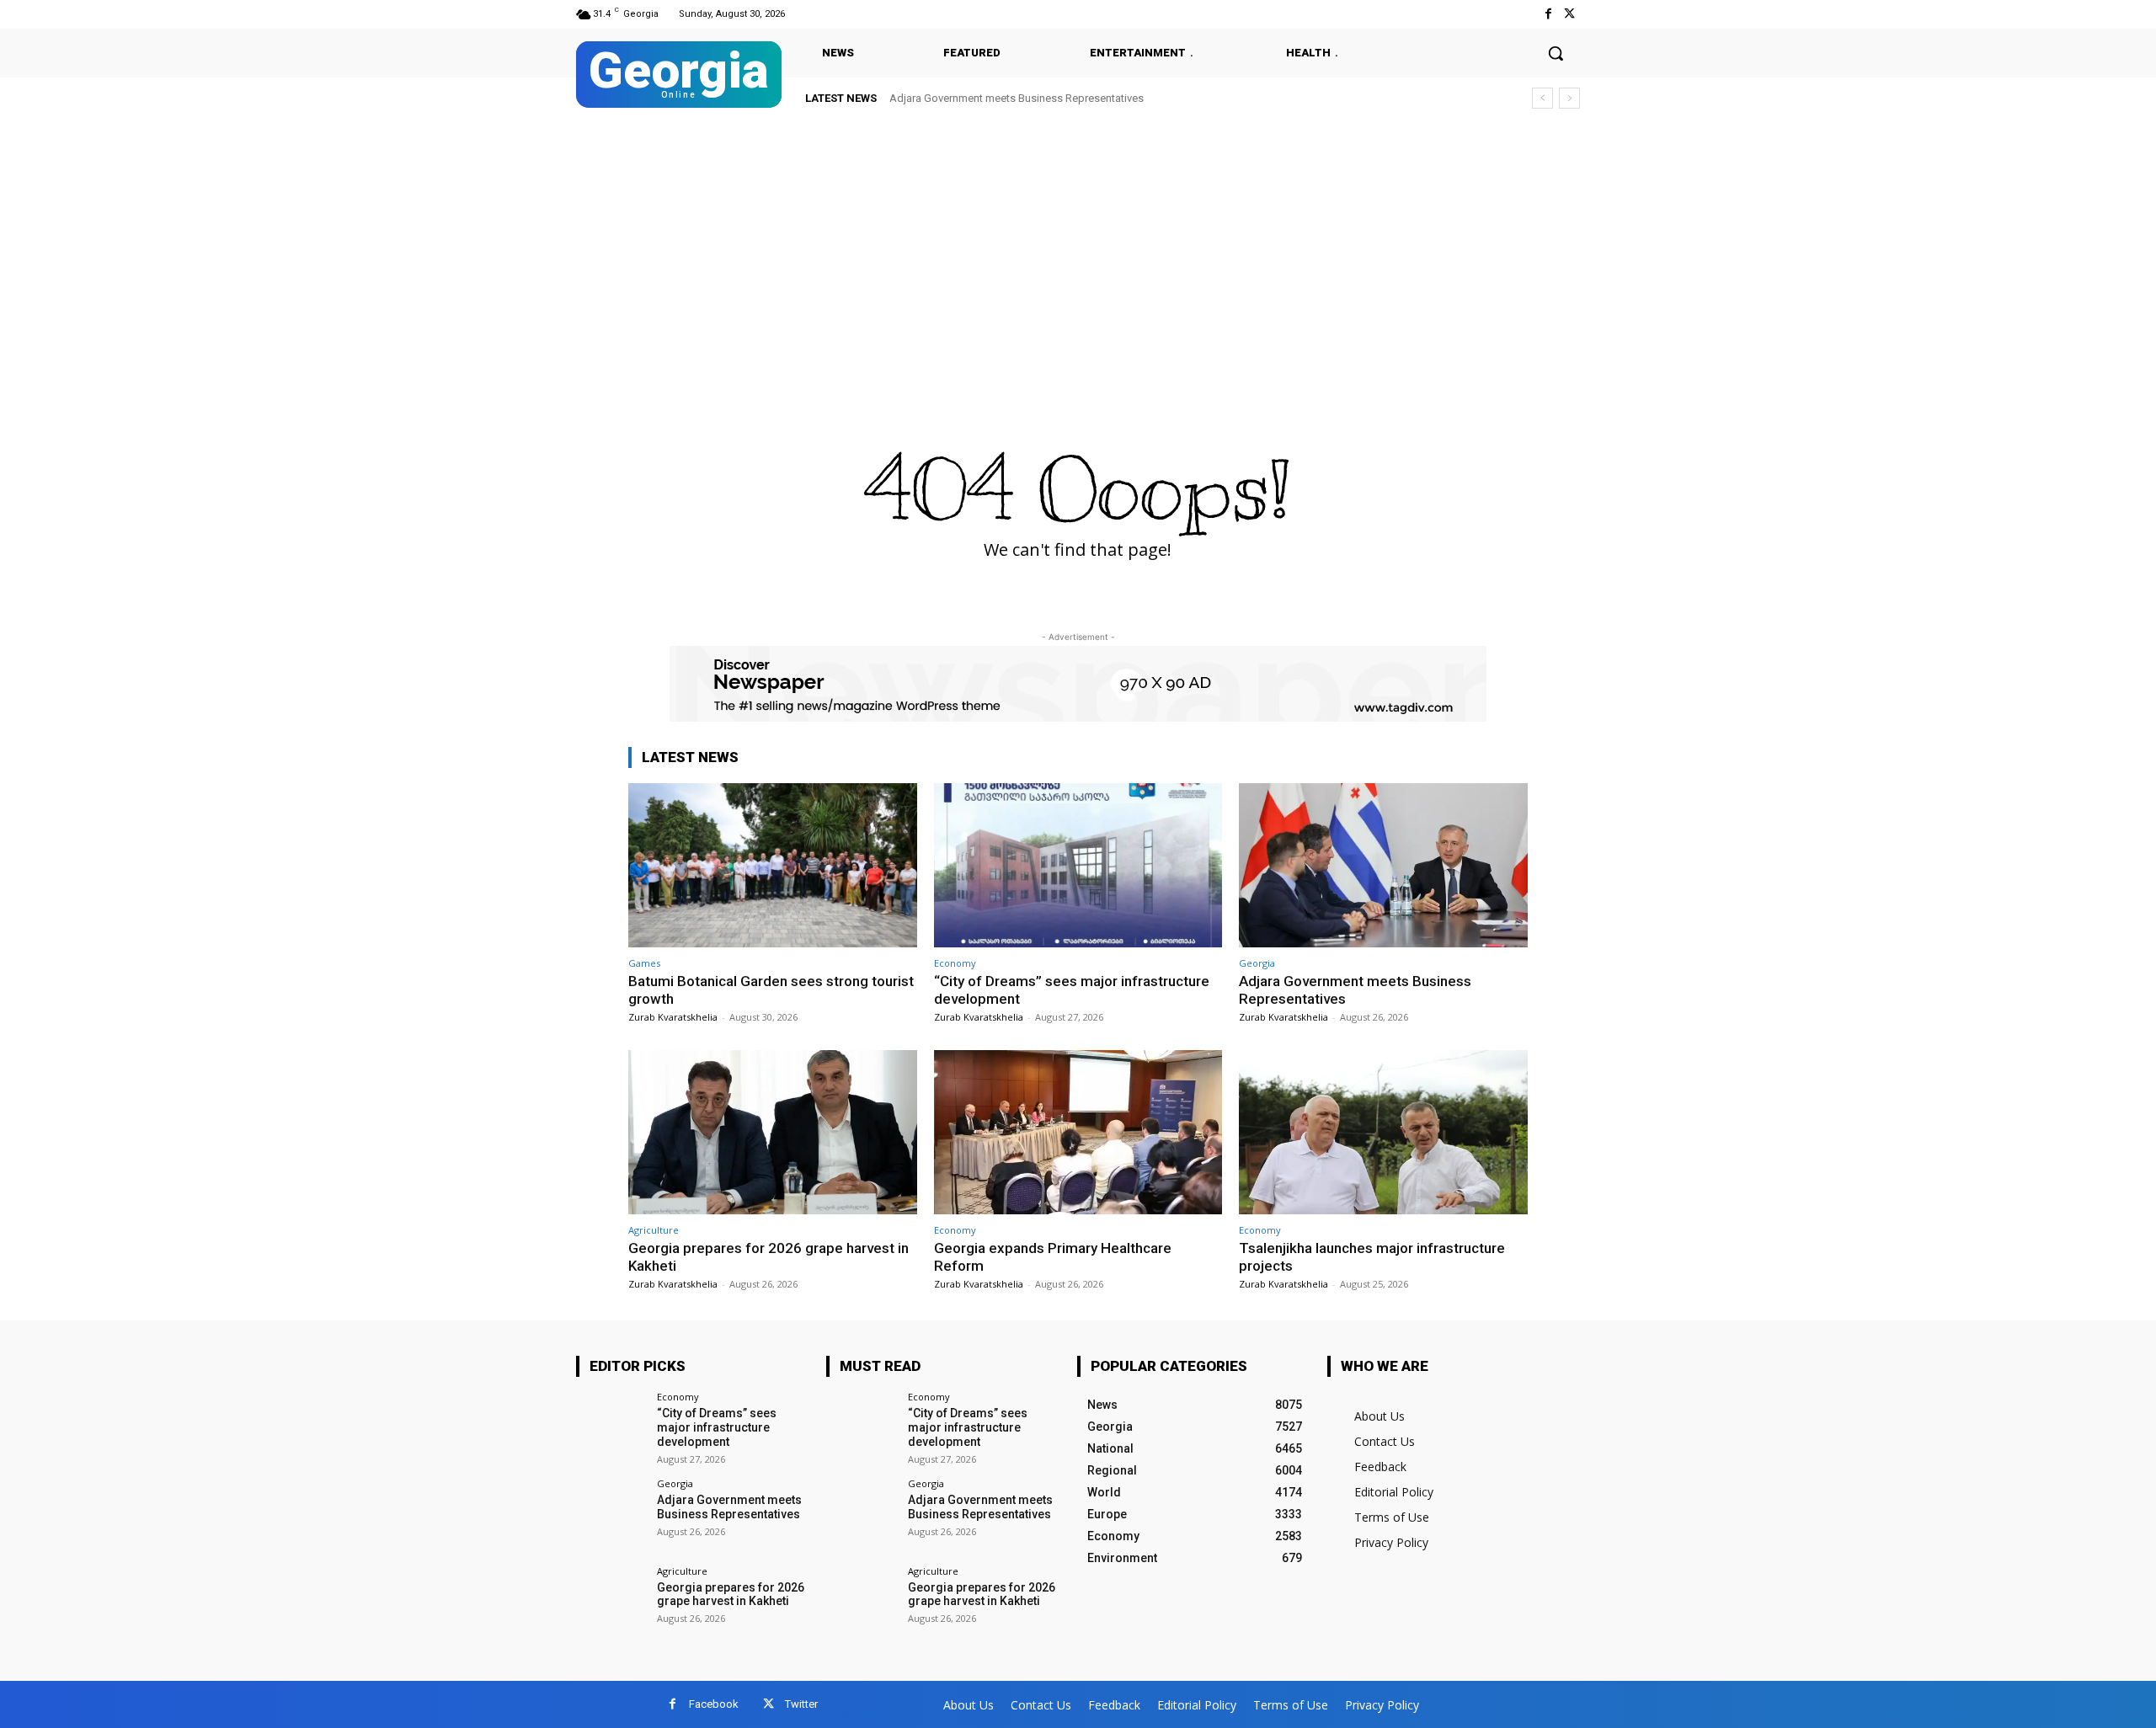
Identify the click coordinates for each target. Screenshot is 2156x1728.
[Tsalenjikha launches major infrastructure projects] (1383, 1132)
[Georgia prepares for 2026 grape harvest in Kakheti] (773, 1132)
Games (644, 963)
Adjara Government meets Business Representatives (729, 1507)
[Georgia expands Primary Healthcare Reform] (1078, 1132)
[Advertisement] (1078, 246)
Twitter (801, 1704)
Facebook (714, 1704)
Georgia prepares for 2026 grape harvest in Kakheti (1029, 98)
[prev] (1542, 98)
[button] (1556, 53)
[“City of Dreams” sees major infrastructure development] (1078, 865)
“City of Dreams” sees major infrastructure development (717, 1427)
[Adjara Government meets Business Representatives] (1383, 865)
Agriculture (654, 1230)
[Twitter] (1569, 14)
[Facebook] (1548, 14)
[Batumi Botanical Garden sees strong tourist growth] (773, 865)
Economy (955, 963)
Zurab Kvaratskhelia (673, 1017)
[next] (1569, 98)
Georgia (1257, 963)
